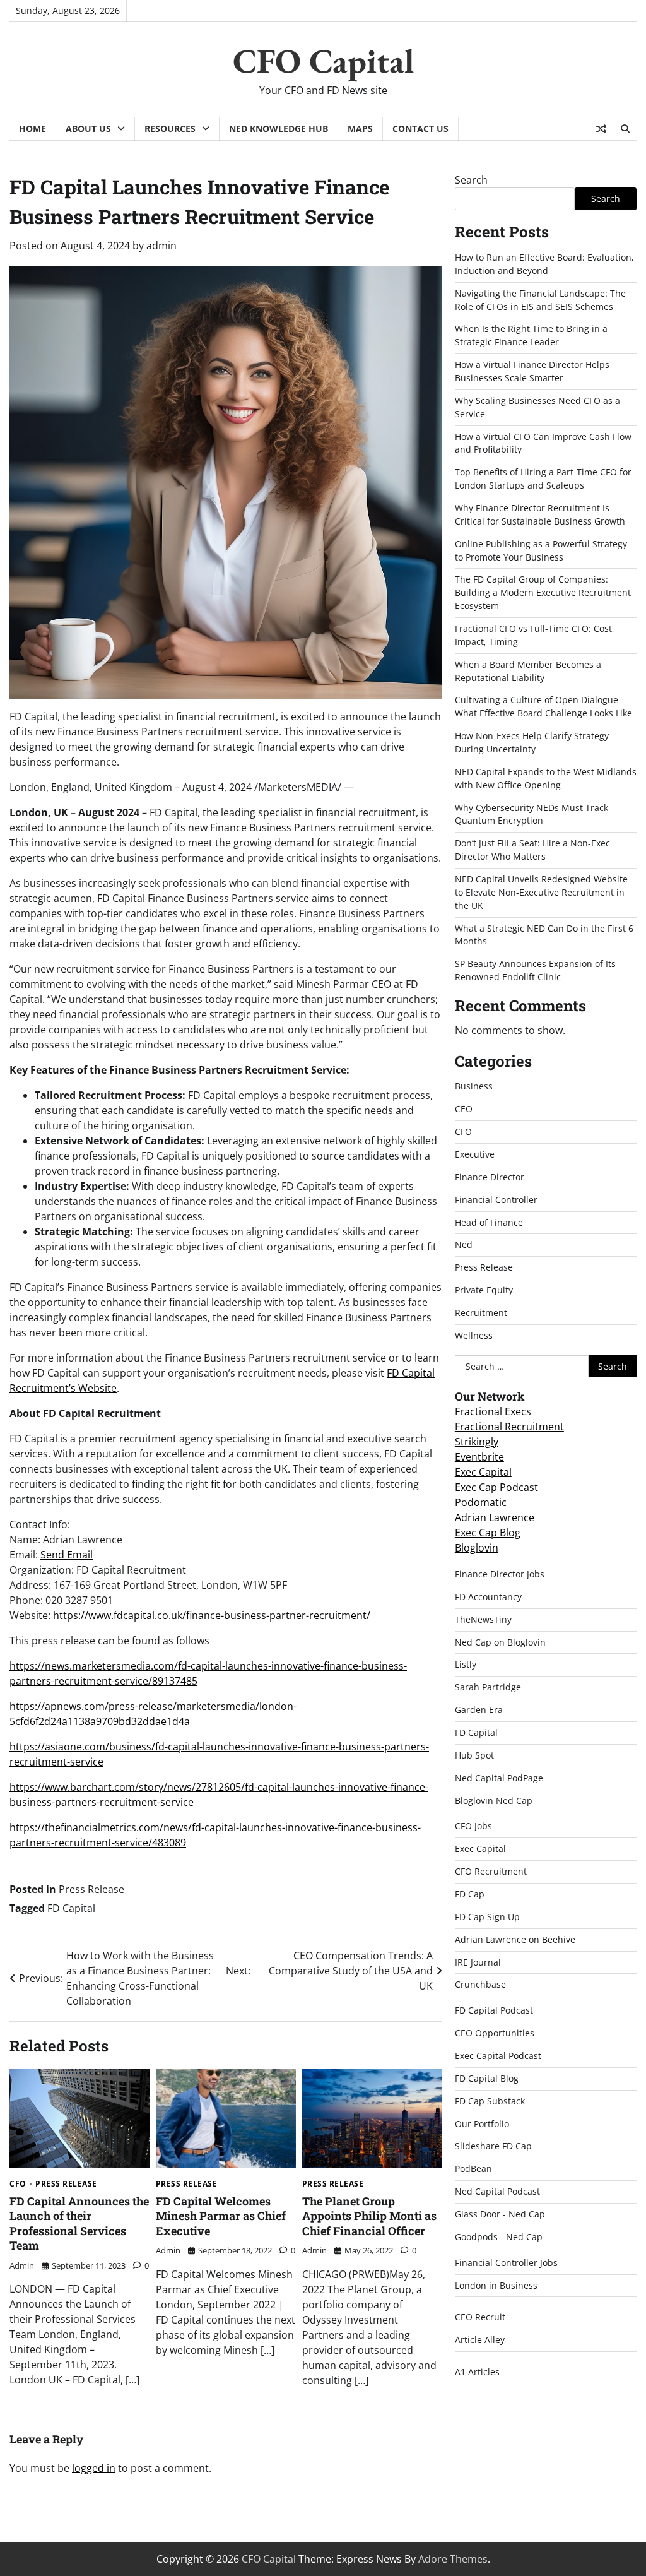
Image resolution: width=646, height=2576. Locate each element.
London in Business (496, 2285)
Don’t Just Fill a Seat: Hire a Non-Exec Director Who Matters (532, 850)
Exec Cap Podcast (496, 1487)
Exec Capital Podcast (498, 2056)
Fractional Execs (493, 1411)
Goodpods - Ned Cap (499, 2237)
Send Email (67, 1555)
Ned (464, 1244)
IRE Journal (478, 1962)
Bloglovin (477, 1548)
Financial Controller (496, 1200)
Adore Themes (453, 2559)
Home (32, 128)
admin (161, 246)
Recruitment (481, 1313)
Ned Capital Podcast (497, 2191)
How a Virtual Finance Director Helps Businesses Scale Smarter (532, 371)
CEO (464, 1109)
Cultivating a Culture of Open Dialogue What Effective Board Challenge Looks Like (543, 706)
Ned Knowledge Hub (279, 128)
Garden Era (479, 1710)
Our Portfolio (482, 2124)
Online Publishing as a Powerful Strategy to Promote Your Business (541, 550)
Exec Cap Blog (488, 1533)
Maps (360, 128)
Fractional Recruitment (509, 1427)
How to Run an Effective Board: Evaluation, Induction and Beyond (544, 264)
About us (88, 128)
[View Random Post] (601, 129)
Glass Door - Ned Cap (500, 2214)
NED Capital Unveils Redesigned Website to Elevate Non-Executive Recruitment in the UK (541, 892)
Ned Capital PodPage (499, 1778)
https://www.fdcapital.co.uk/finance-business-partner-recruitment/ (212, 1615)
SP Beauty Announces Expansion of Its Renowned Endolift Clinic (535, 970)
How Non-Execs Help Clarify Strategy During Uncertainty (532, 742)
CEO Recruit (480, 2317)
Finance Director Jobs (500, 1574)
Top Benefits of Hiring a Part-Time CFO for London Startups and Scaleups (543, 478)
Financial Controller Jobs (506, 2263)
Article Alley (480, 2340)
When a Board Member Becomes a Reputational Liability (528, 671)
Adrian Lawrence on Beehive (515, 1939)
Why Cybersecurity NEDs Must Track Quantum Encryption (531, 814)
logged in (94, 2468)
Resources (170, 128)
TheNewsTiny (483, 1619)
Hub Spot (474, 1755)
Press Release (91, 1889)
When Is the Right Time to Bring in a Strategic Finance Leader (531, 335)
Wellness (474, 1335)
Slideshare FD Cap (493, 2146)
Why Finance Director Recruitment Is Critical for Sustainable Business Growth (540, 514)
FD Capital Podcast (494, 2010)
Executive (475, 1154)
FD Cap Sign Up (487, 1917)
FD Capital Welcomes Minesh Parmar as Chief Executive (221, 2216)
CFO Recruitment (491, 1871)
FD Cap (470, 1894)
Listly (466, 1664)
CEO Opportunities (495, 2033)
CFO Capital (323, 61)
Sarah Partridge (488, 1687)
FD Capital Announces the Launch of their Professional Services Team (79, 2223)
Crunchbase (480, 1984)
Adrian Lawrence (495, 1517)
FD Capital (71, 1908)
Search (471, 180)
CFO (18, 2184)
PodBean (473, 2169)
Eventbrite (479, 1457)
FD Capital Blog (487, 2078)
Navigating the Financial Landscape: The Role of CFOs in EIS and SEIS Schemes (540, 300)
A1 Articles (477, 2372)
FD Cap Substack (490, 2101)
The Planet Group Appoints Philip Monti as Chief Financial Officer (369, 2216)
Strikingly (477, 1442)
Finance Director (490, 1177)
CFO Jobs (473, 1826)
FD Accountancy (488, 1597)
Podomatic (481, 1502)
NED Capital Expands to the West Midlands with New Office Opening (546, 778)
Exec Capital (483, 1472)
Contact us (420, 128)
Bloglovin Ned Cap (494, 1801)
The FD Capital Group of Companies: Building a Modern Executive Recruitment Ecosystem (543, 592)
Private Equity (484, 1290)
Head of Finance (489, 1222)
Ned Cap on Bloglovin (500, 1642)
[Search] (625, 129)
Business (474, 1086)
